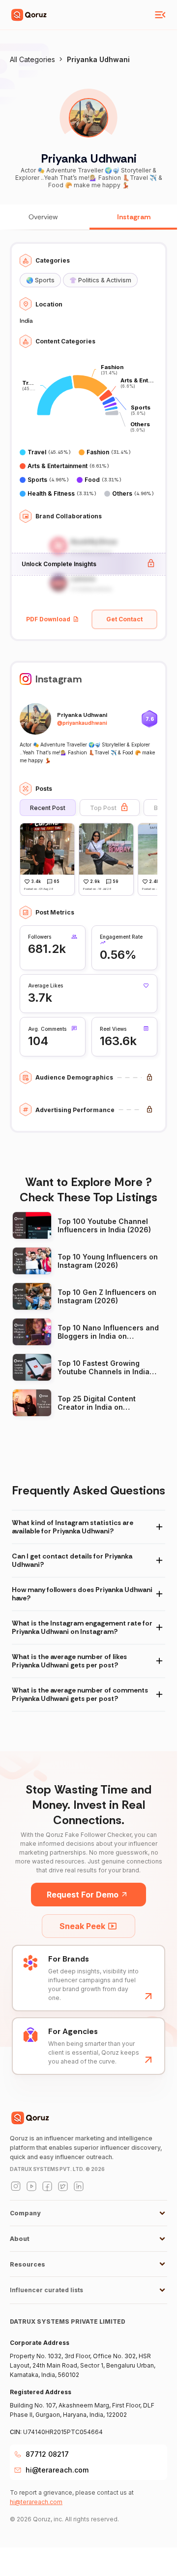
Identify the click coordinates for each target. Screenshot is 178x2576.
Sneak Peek (82, 1926)
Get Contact (124, 619)
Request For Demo (83, 1895)
